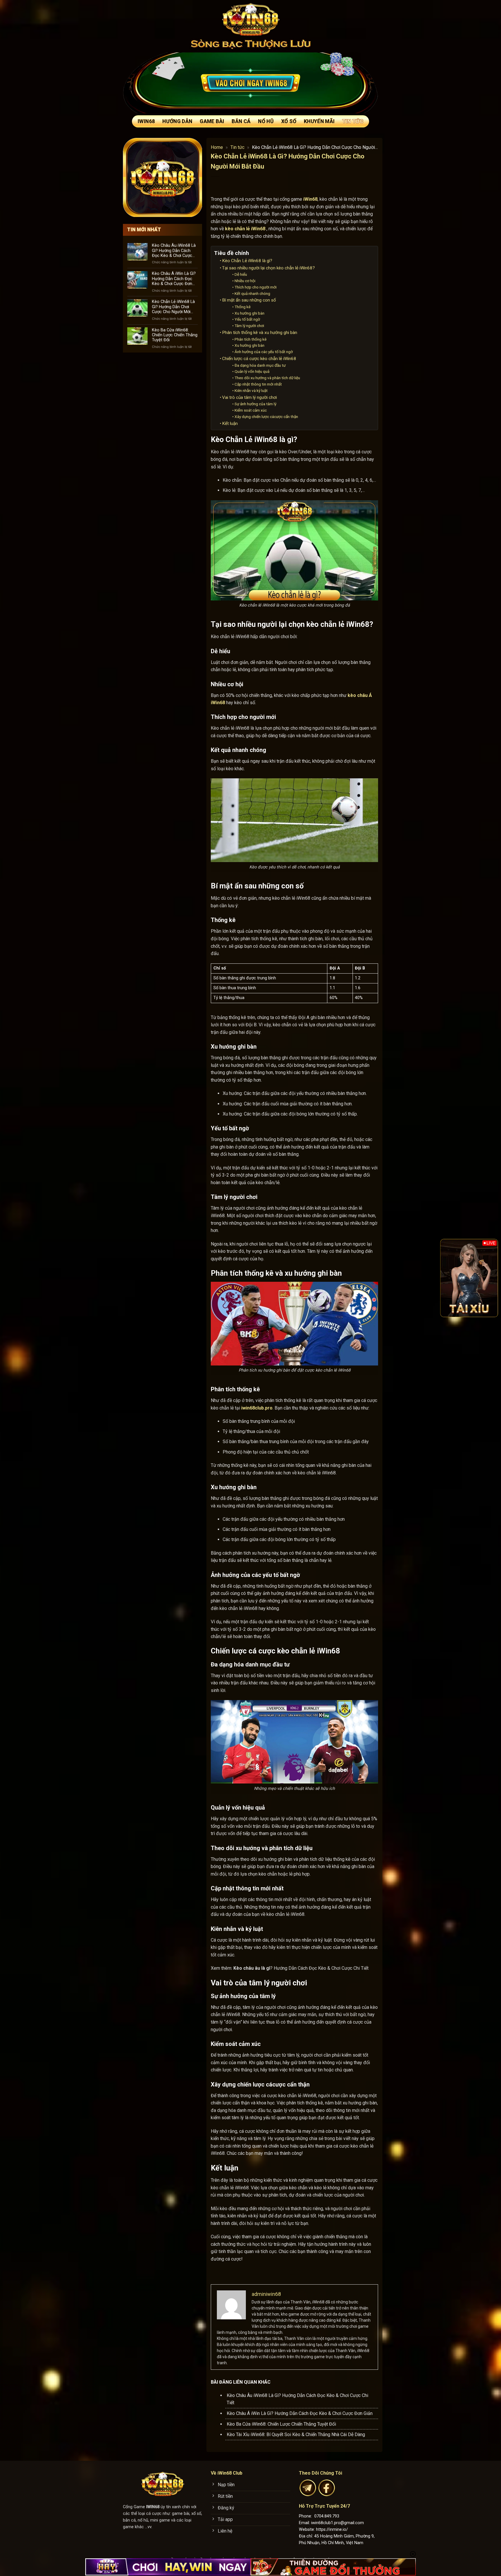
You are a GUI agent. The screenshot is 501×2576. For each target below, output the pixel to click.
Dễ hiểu (241, 274)
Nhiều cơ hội (245, 281)
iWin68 (146, 121)
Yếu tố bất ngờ (247, 319)
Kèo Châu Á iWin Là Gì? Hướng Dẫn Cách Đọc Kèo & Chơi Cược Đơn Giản (174, 279)
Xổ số (289, 121)
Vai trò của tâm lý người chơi (249, 397)
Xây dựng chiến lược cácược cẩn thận (266, 417)
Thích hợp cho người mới (256, 287)
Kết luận (230, 423)
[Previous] (449, 1278)
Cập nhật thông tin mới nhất (258, 384)
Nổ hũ (266, 121)
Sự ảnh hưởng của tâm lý (255, 404)
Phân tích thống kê (251, 339)
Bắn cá (241, 121)
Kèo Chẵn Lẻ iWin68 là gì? (247, 261)
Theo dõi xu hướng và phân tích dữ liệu (267, 378)
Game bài (212, 121)
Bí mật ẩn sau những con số (249, 300)
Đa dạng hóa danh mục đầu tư (260, 365)
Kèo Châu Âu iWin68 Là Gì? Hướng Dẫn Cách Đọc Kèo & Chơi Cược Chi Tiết (174, 251)
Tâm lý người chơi (249, 326)
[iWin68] (251, 19)
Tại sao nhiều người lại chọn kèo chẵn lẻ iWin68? (268, 268)
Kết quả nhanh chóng (252, 293)
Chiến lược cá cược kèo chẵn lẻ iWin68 (259, 359)
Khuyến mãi (319, 121)
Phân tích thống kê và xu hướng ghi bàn (260, 333)
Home (217, 147)
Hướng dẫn (177, 121)
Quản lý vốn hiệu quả (252, 371)
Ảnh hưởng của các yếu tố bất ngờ (264, 352)
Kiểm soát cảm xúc (251, 410)
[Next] (490, 1278)
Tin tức (353, 121)
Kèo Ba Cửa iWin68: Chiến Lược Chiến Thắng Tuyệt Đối (175, 335)
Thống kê (243, 307)
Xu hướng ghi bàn (249, 313)
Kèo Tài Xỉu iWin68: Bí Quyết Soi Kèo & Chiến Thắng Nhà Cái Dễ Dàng (296, 2434)
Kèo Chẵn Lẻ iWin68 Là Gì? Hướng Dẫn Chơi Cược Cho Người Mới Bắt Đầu (173, 307)
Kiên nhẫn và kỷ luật (251, 390)
